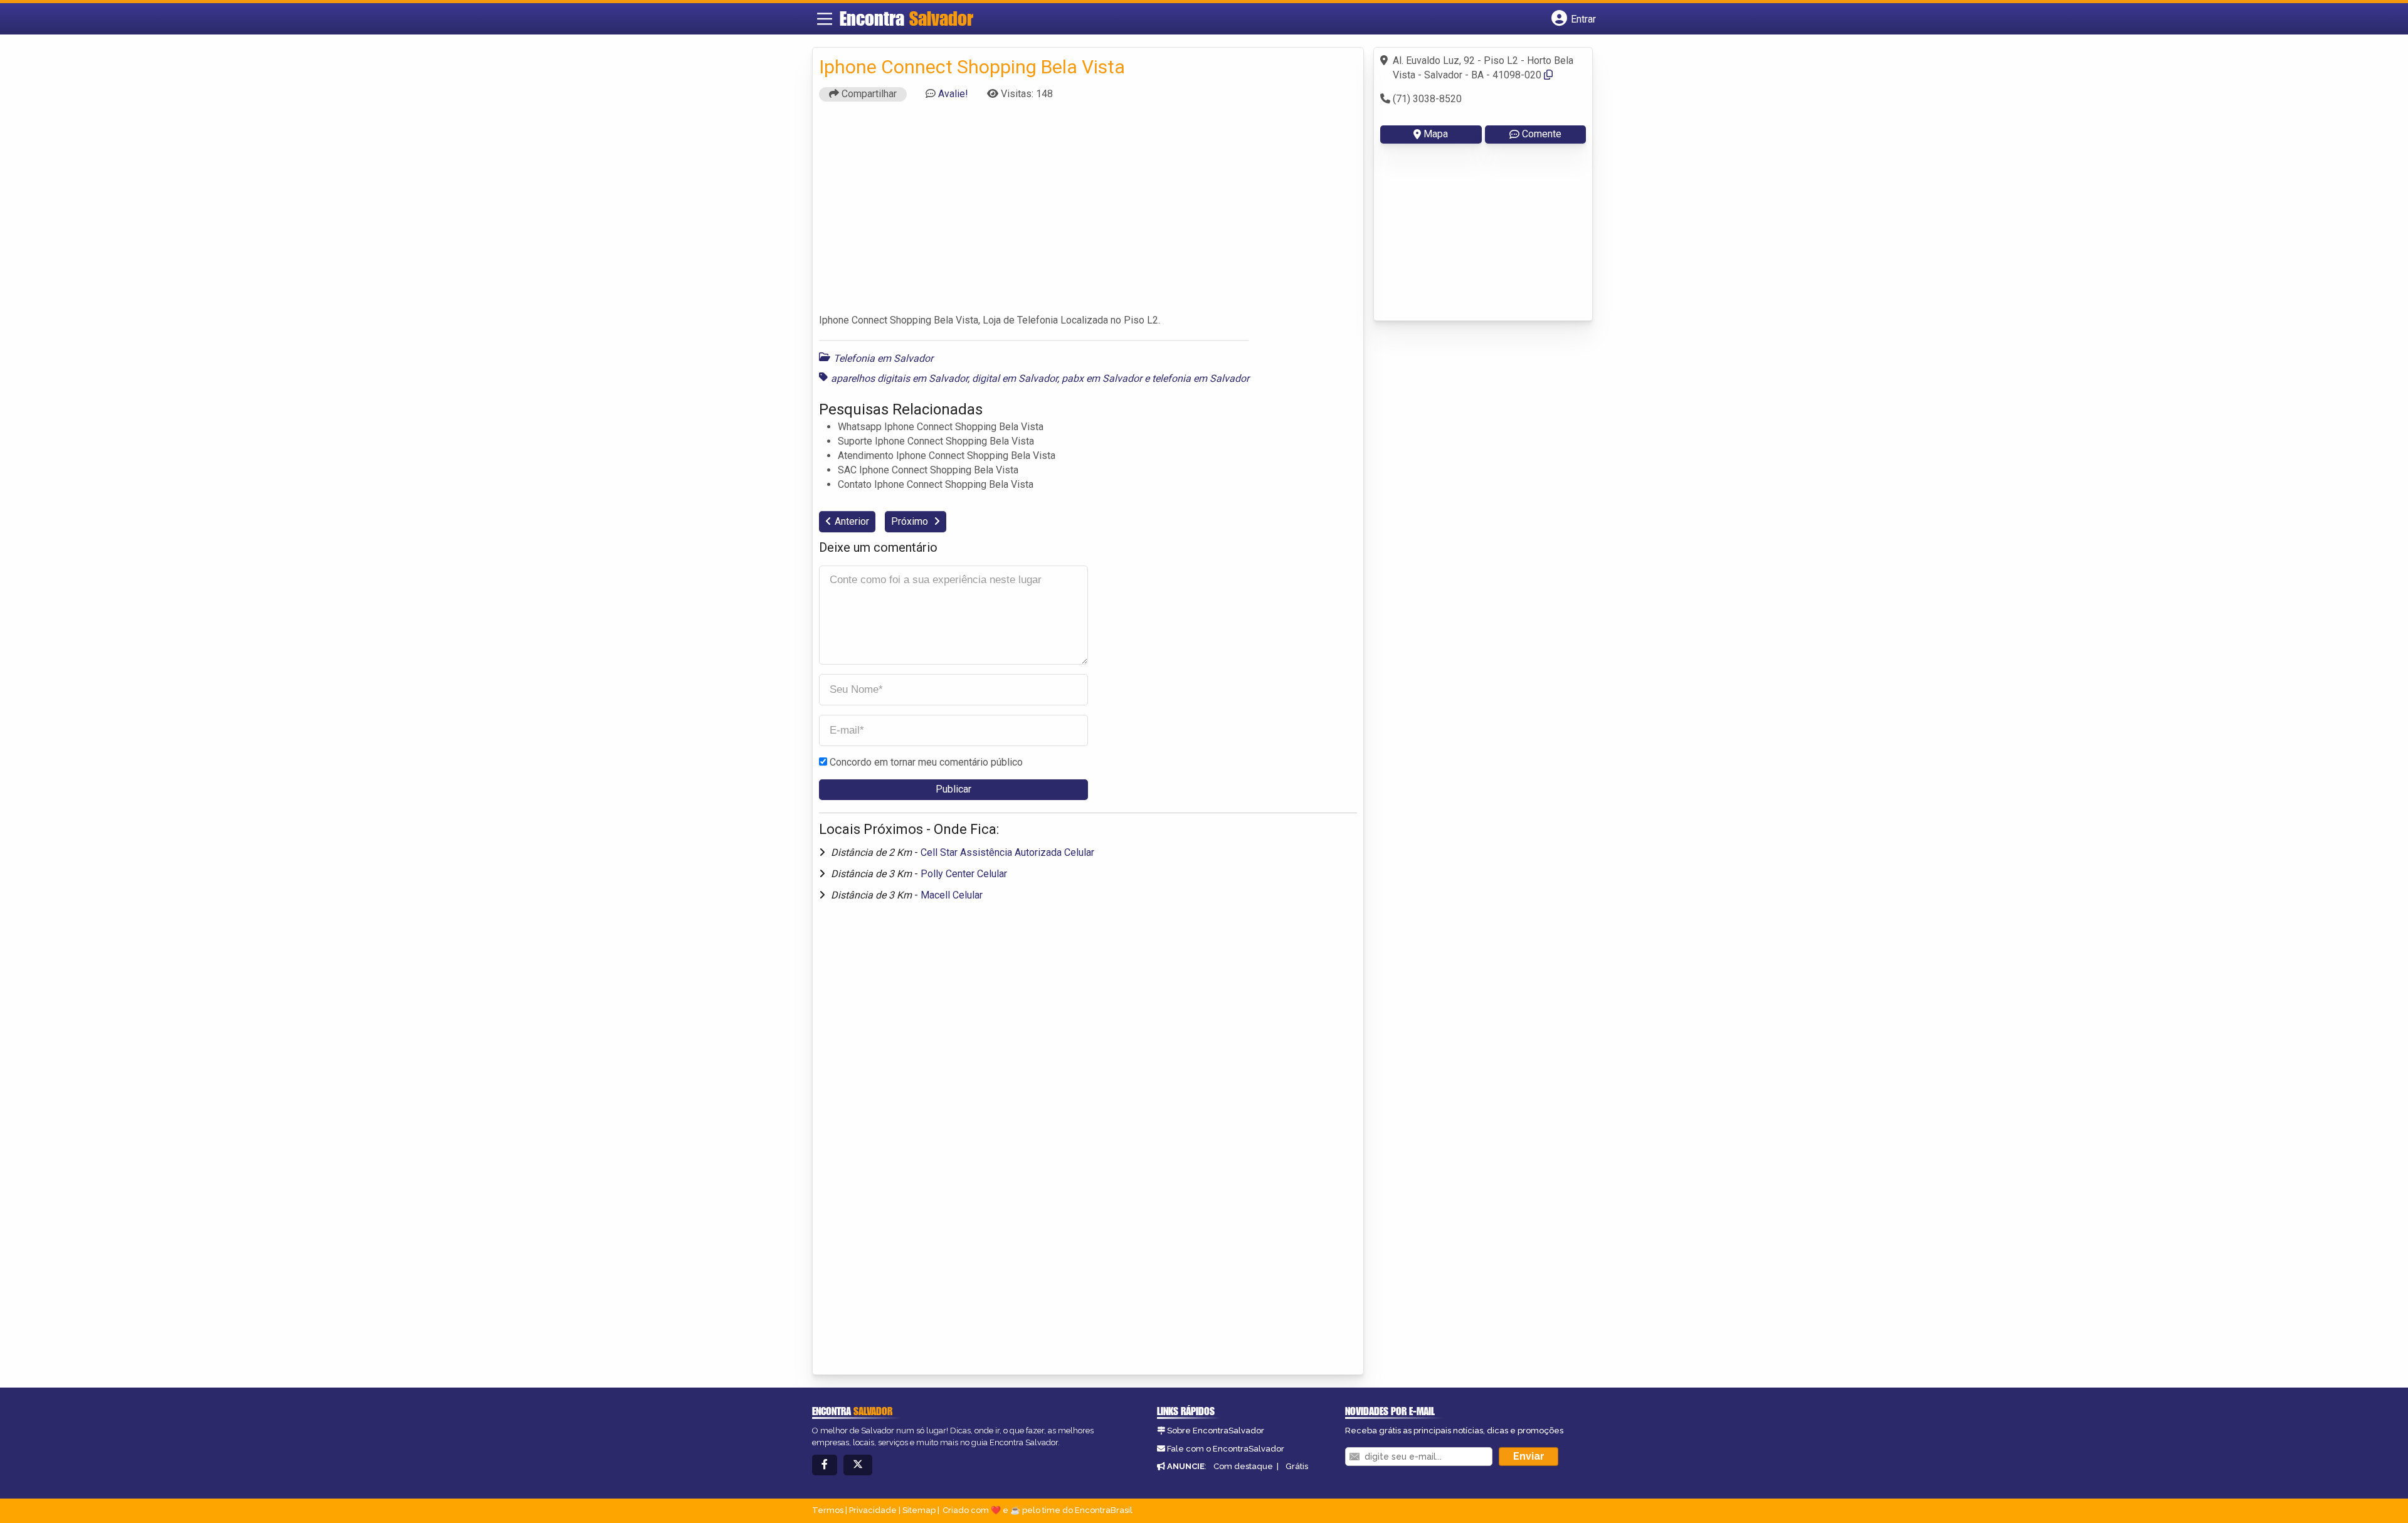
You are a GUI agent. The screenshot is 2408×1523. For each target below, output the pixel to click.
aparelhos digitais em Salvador (899, 378)
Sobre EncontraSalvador (1216, 1431)
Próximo (911, 521)
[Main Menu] (825, 19)
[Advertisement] (1088, 213)
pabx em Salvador (1102, 378)
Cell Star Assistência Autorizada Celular (1007, 852)
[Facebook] (825, 1465)
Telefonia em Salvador (883, 358)
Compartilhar (868, 94)
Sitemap (919, 1510)
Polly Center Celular (964, 874)
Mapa (1436, 134)
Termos (828, 1510)
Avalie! (953, 94)
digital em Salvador (1015, 378)
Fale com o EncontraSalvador (1226, 1449)
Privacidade (873, 1510)
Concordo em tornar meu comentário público (926, 762)
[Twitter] (858, 1465)
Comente (1542, 134)
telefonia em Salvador (1201, 378)
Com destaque (1243, 1466)
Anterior (852, 521)
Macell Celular (952, 895)
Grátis (1297, 1466)
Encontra (906, 18)
